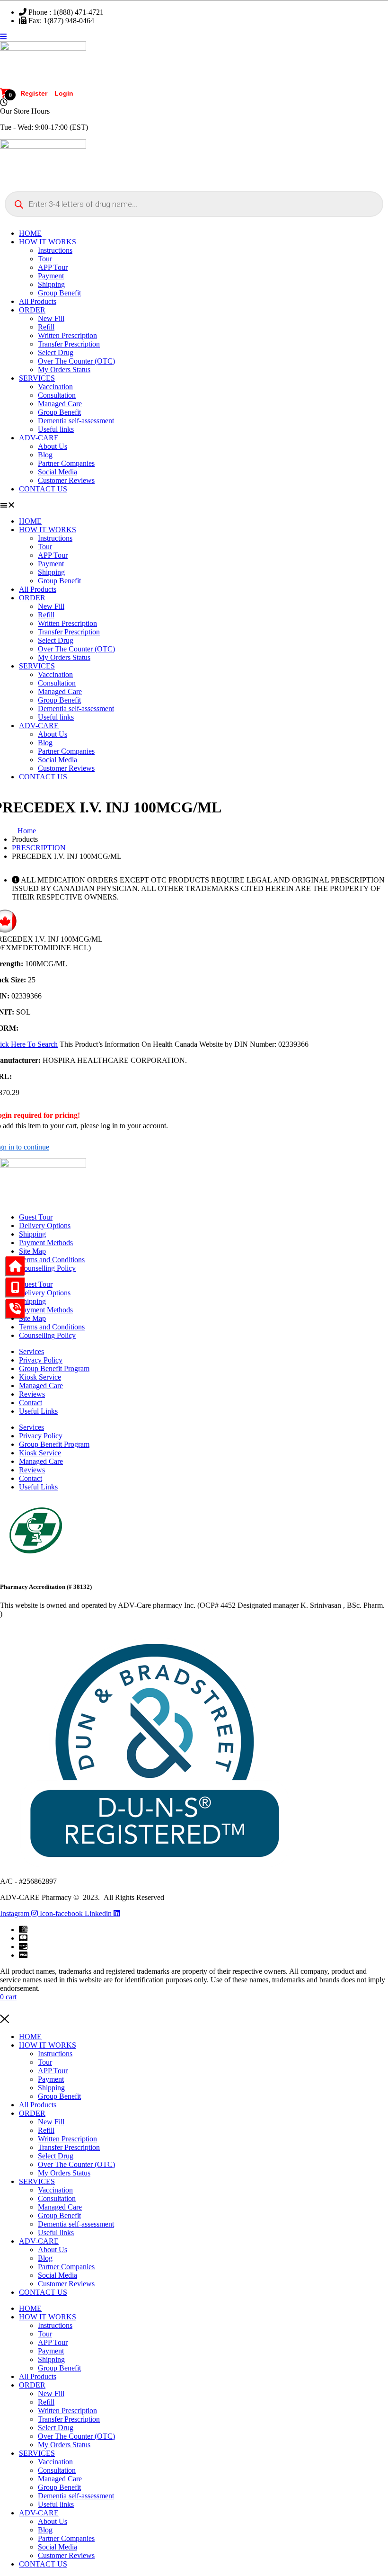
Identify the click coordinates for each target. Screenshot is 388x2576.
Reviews (32, 1394)
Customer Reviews (66, 480)
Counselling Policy (47, 1268)
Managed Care (60, 404)
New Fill (51, 318)
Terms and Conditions (52, 1260)
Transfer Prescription (69, 344)
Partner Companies (66, 463)
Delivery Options (45, 1226)
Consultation (57, 395)
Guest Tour (36, 1217)
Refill (46, 327)
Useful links (56, 429)
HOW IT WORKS (48, 242)
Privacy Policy (41, 1360)
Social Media (57, 472)
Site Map (32, 1251)
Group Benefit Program (54, 1368)
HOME (30, 233)
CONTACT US (43, 489)
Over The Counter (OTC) (76, 361)
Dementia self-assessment (76, 421)
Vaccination (55, 387)
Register (34, 93)
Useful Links (38, 1411)
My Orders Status (64, 370)
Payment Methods (46, 1243)
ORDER (32, 310)
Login (64, 93)
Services (31, 1351)
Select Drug (56, 352)
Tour (45, 259)
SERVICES (37, 378)
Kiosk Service (40, 1377)
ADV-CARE (39, 438)
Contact (31, 1403)
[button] (194, 505)
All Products (38, 301)
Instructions (55, 250)
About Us (53, 446)
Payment (51, 276)
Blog (45, 455)
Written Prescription (67, 335)
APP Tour (53, 267)
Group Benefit (59, 293)
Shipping (51, 284)
